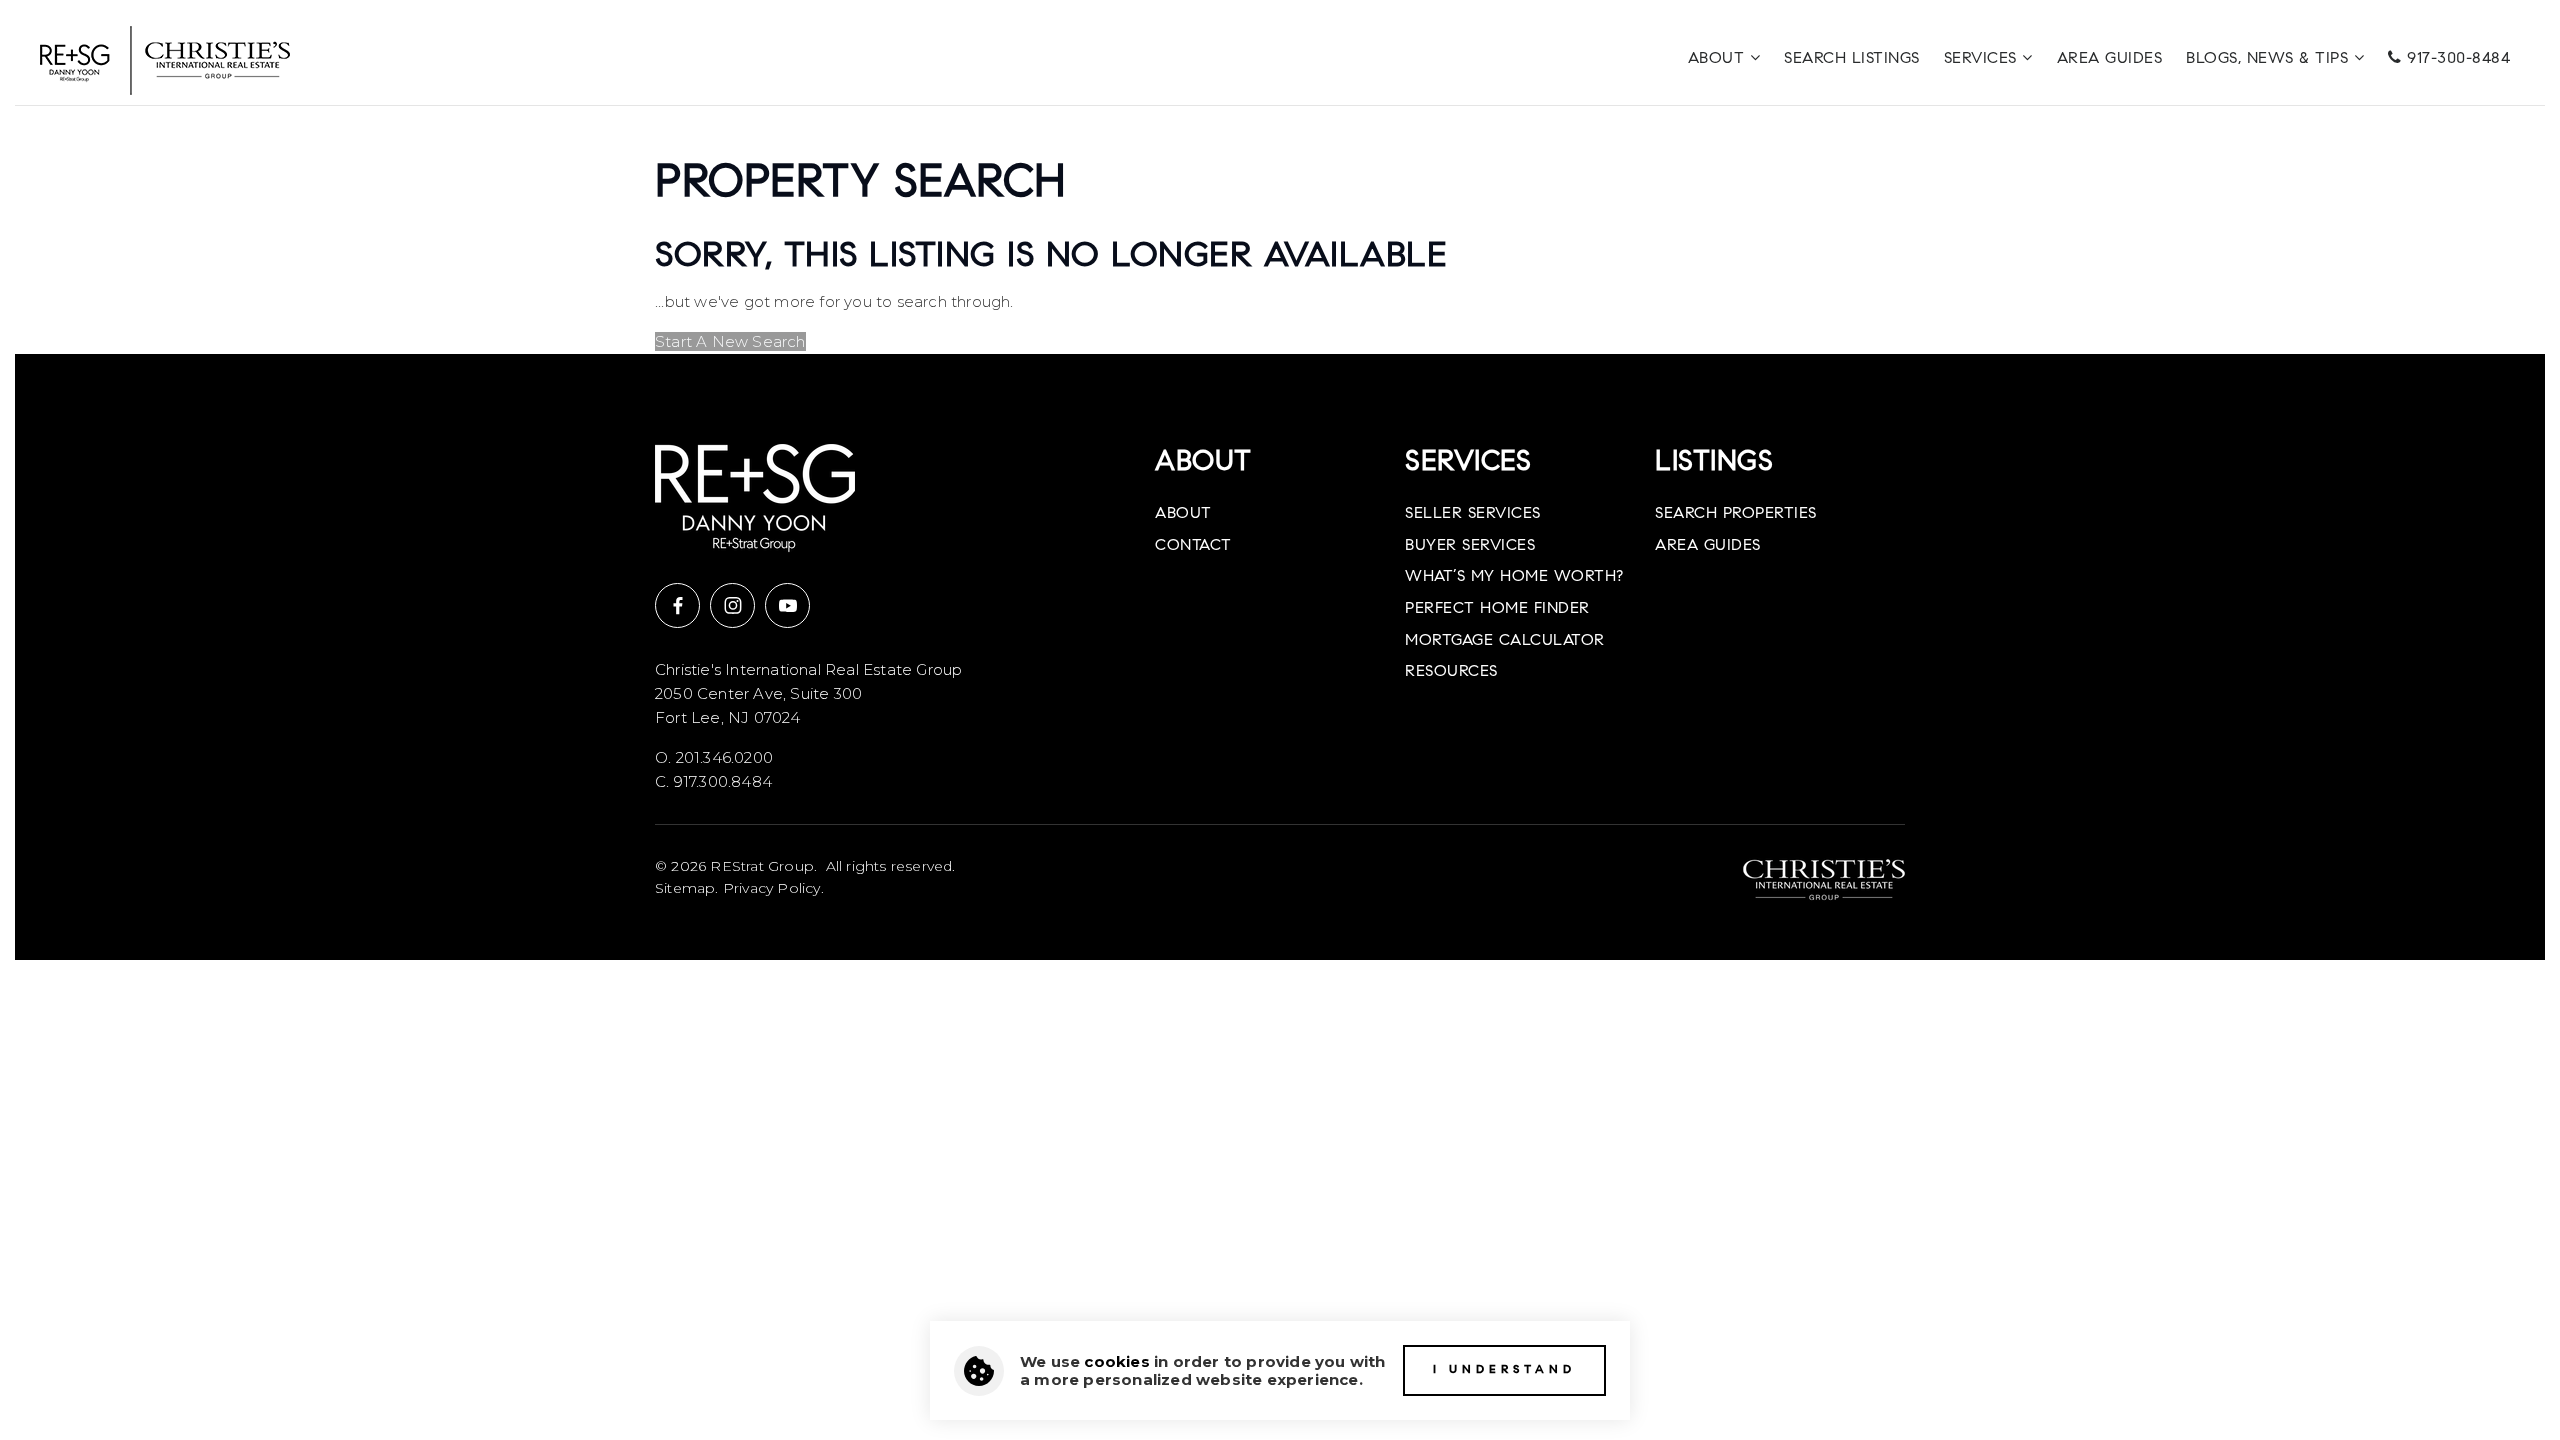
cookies (1116, 1361)
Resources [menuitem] (1451, 672)
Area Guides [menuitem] (2110, 59)
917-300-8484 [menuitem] (2456, 59)
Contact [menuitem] (1193, 546)
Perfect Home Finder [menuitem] (1497, 609)
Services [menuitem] (1983, 59)
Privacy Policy (772, 888)
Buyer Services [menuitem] (1470, 546)
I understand (1504, 1370)
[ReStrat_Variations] (165, 58)
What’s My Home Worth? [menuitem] (1514, 577)
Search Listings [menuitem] (1852, 59)
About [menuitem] (1719, 59)
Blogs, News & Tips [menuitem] (2270, 59)
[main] (1280, 230)
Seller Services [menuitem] (1473, 514)
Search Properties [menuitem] (1736, 514)
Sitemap (685, 888)
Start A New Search (730, 341)
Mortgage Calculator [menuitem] (1505, 641)
